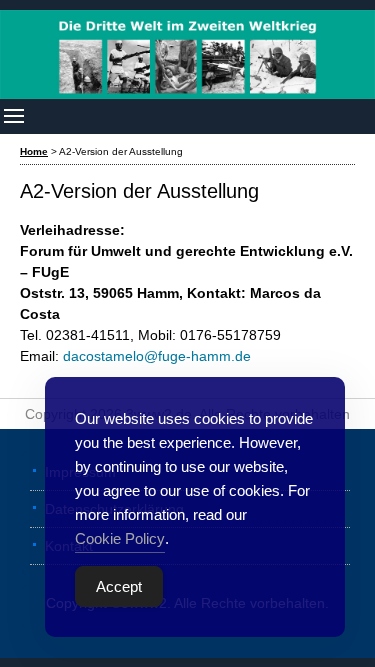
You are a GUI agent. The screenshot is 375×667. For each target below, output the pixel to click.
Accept (119, 586)
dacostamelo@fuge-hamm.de (157, 356)
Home (34, 151)
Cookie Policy (120, 538)
